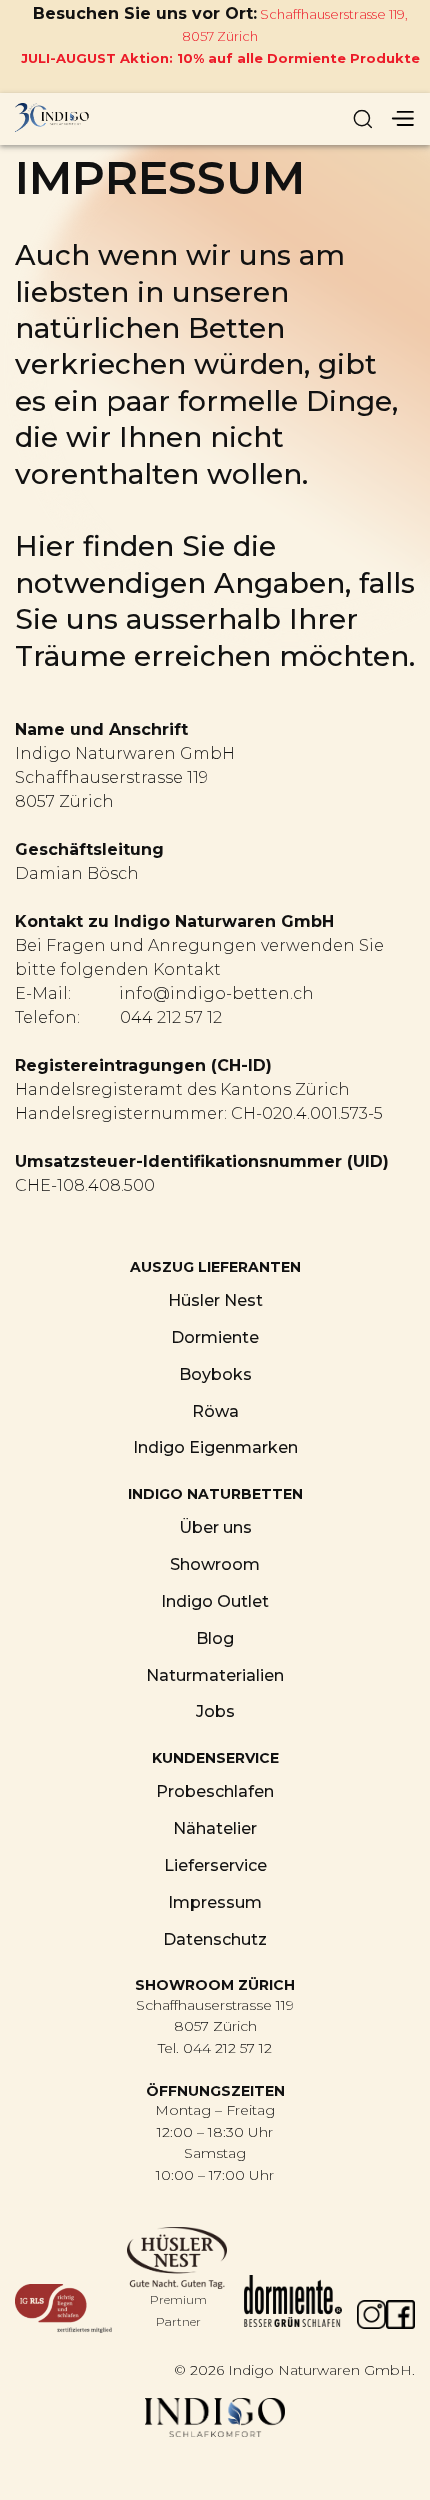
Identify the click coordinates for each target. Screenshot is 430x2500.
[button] (402, 119)
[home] (110, 119)
